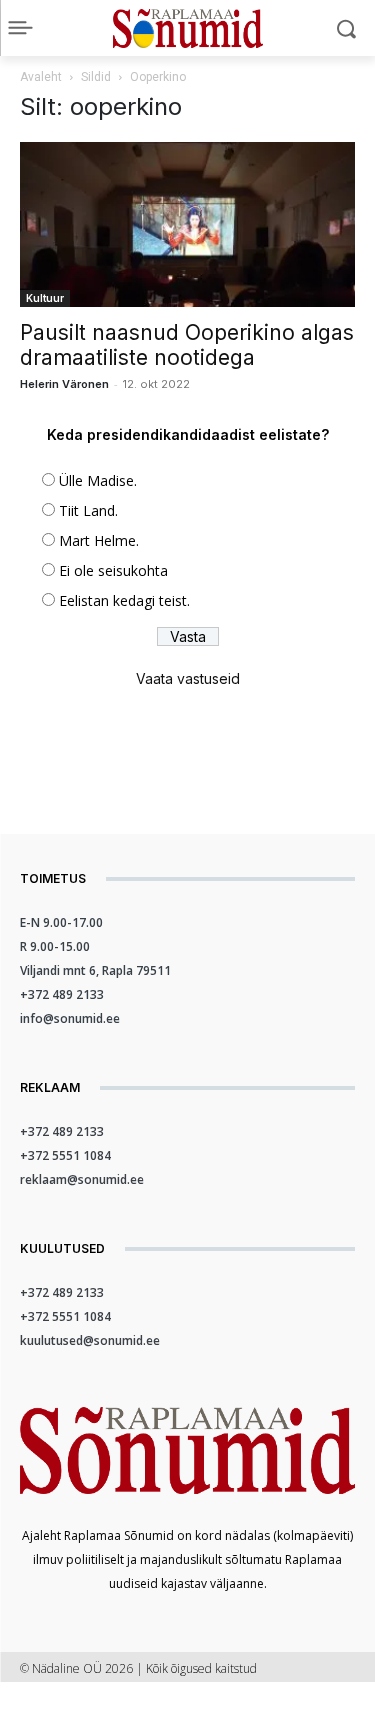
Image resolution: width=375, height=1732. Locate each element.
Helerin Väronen (64, 384)
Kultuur (45, 298)
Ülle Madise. (98, 480)
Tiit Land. (88, 510)
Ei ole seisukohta (113, 570)
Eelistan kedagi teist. (124, 600)
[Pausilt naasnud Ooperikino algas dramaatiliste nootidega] (187, 224)
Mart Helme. (99, 540)
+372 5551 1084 (65, 1155)
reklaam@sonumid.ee (82, 1179)
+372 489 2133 (62, 994)
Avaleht (41, 77)
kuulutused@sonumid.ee (90, 1340)
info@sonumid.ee (70, 1018)
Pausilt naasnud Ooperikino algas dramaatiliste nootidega (187, 345)
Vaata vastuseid (188, 678)
